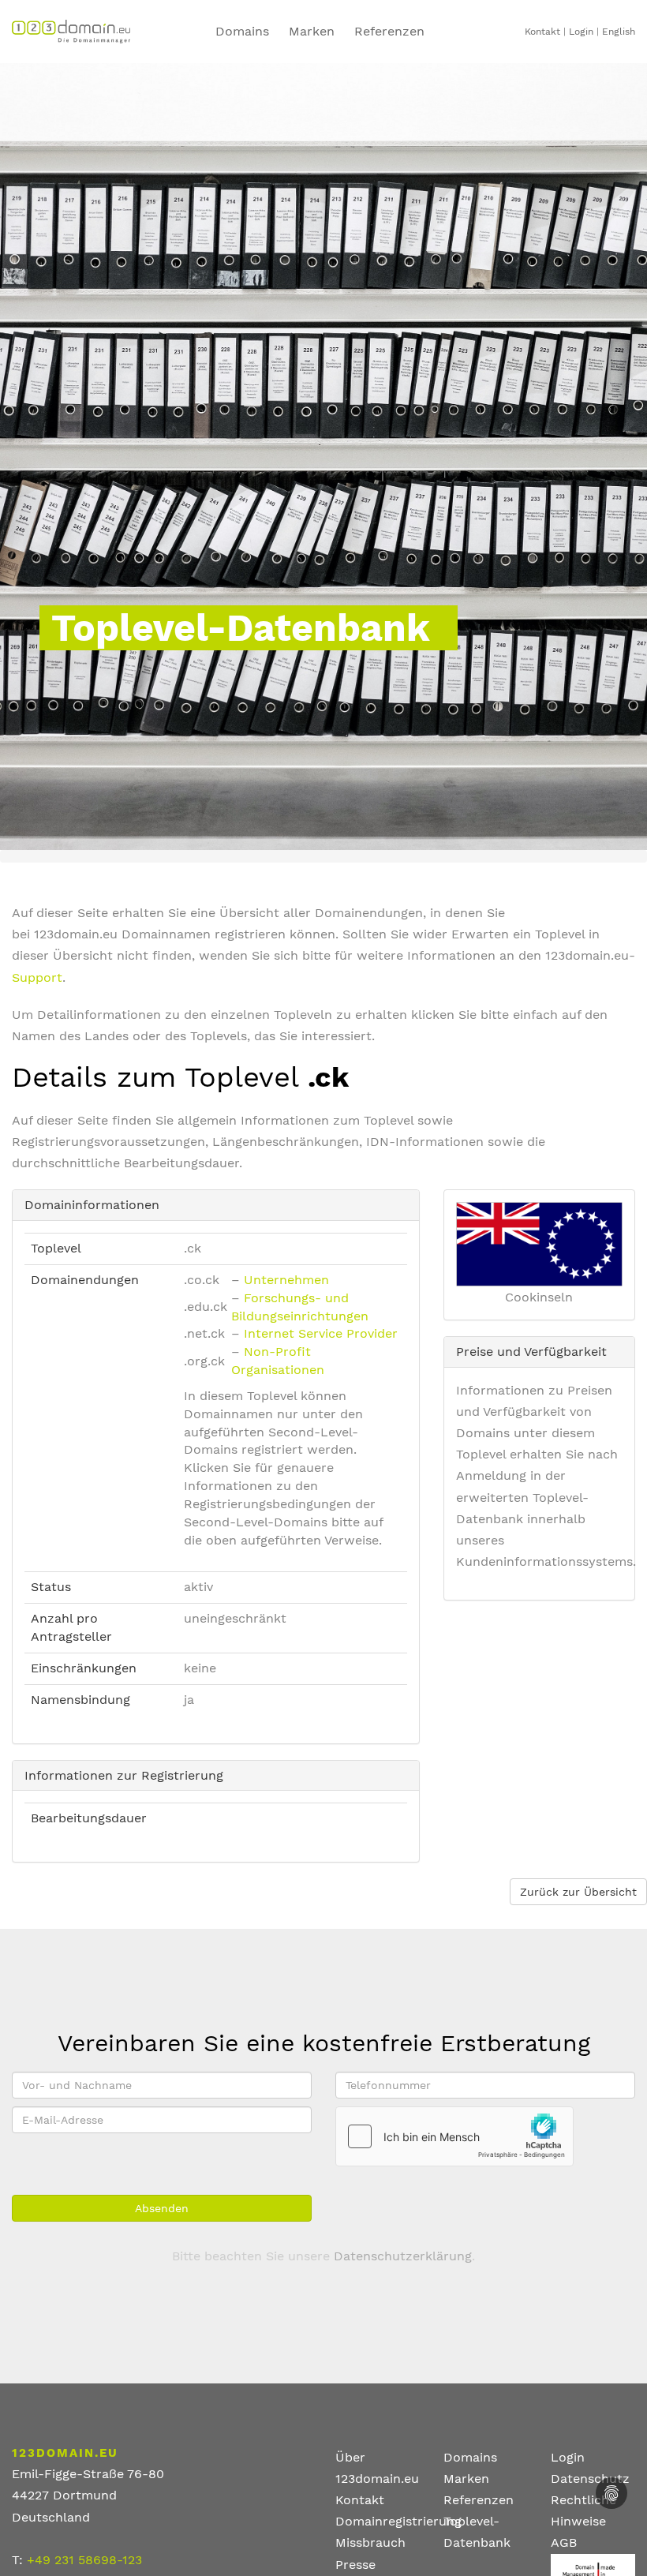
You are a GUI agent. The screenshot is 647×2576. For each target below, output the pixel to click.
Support (37, 977)
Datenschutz (590, 2479)
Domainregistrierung (398, 2521)
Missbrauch (370, 2542)
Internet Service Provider (321, 1333)
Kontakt (542, 32)
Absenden (162, 2208)
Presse (355, 2565)
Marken (312, 31)
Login (581, 32)
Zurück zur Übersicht (578, 1892)
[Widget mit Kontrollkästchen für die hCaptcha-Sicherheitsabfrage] (454, 2136)
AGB (564, 2542)
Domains (242, 31)
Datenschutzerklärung (403, 2256)
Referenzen (479, 2500)
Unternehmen (286, 1280)
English (619, 32)
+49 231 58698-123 (84, 2560)
